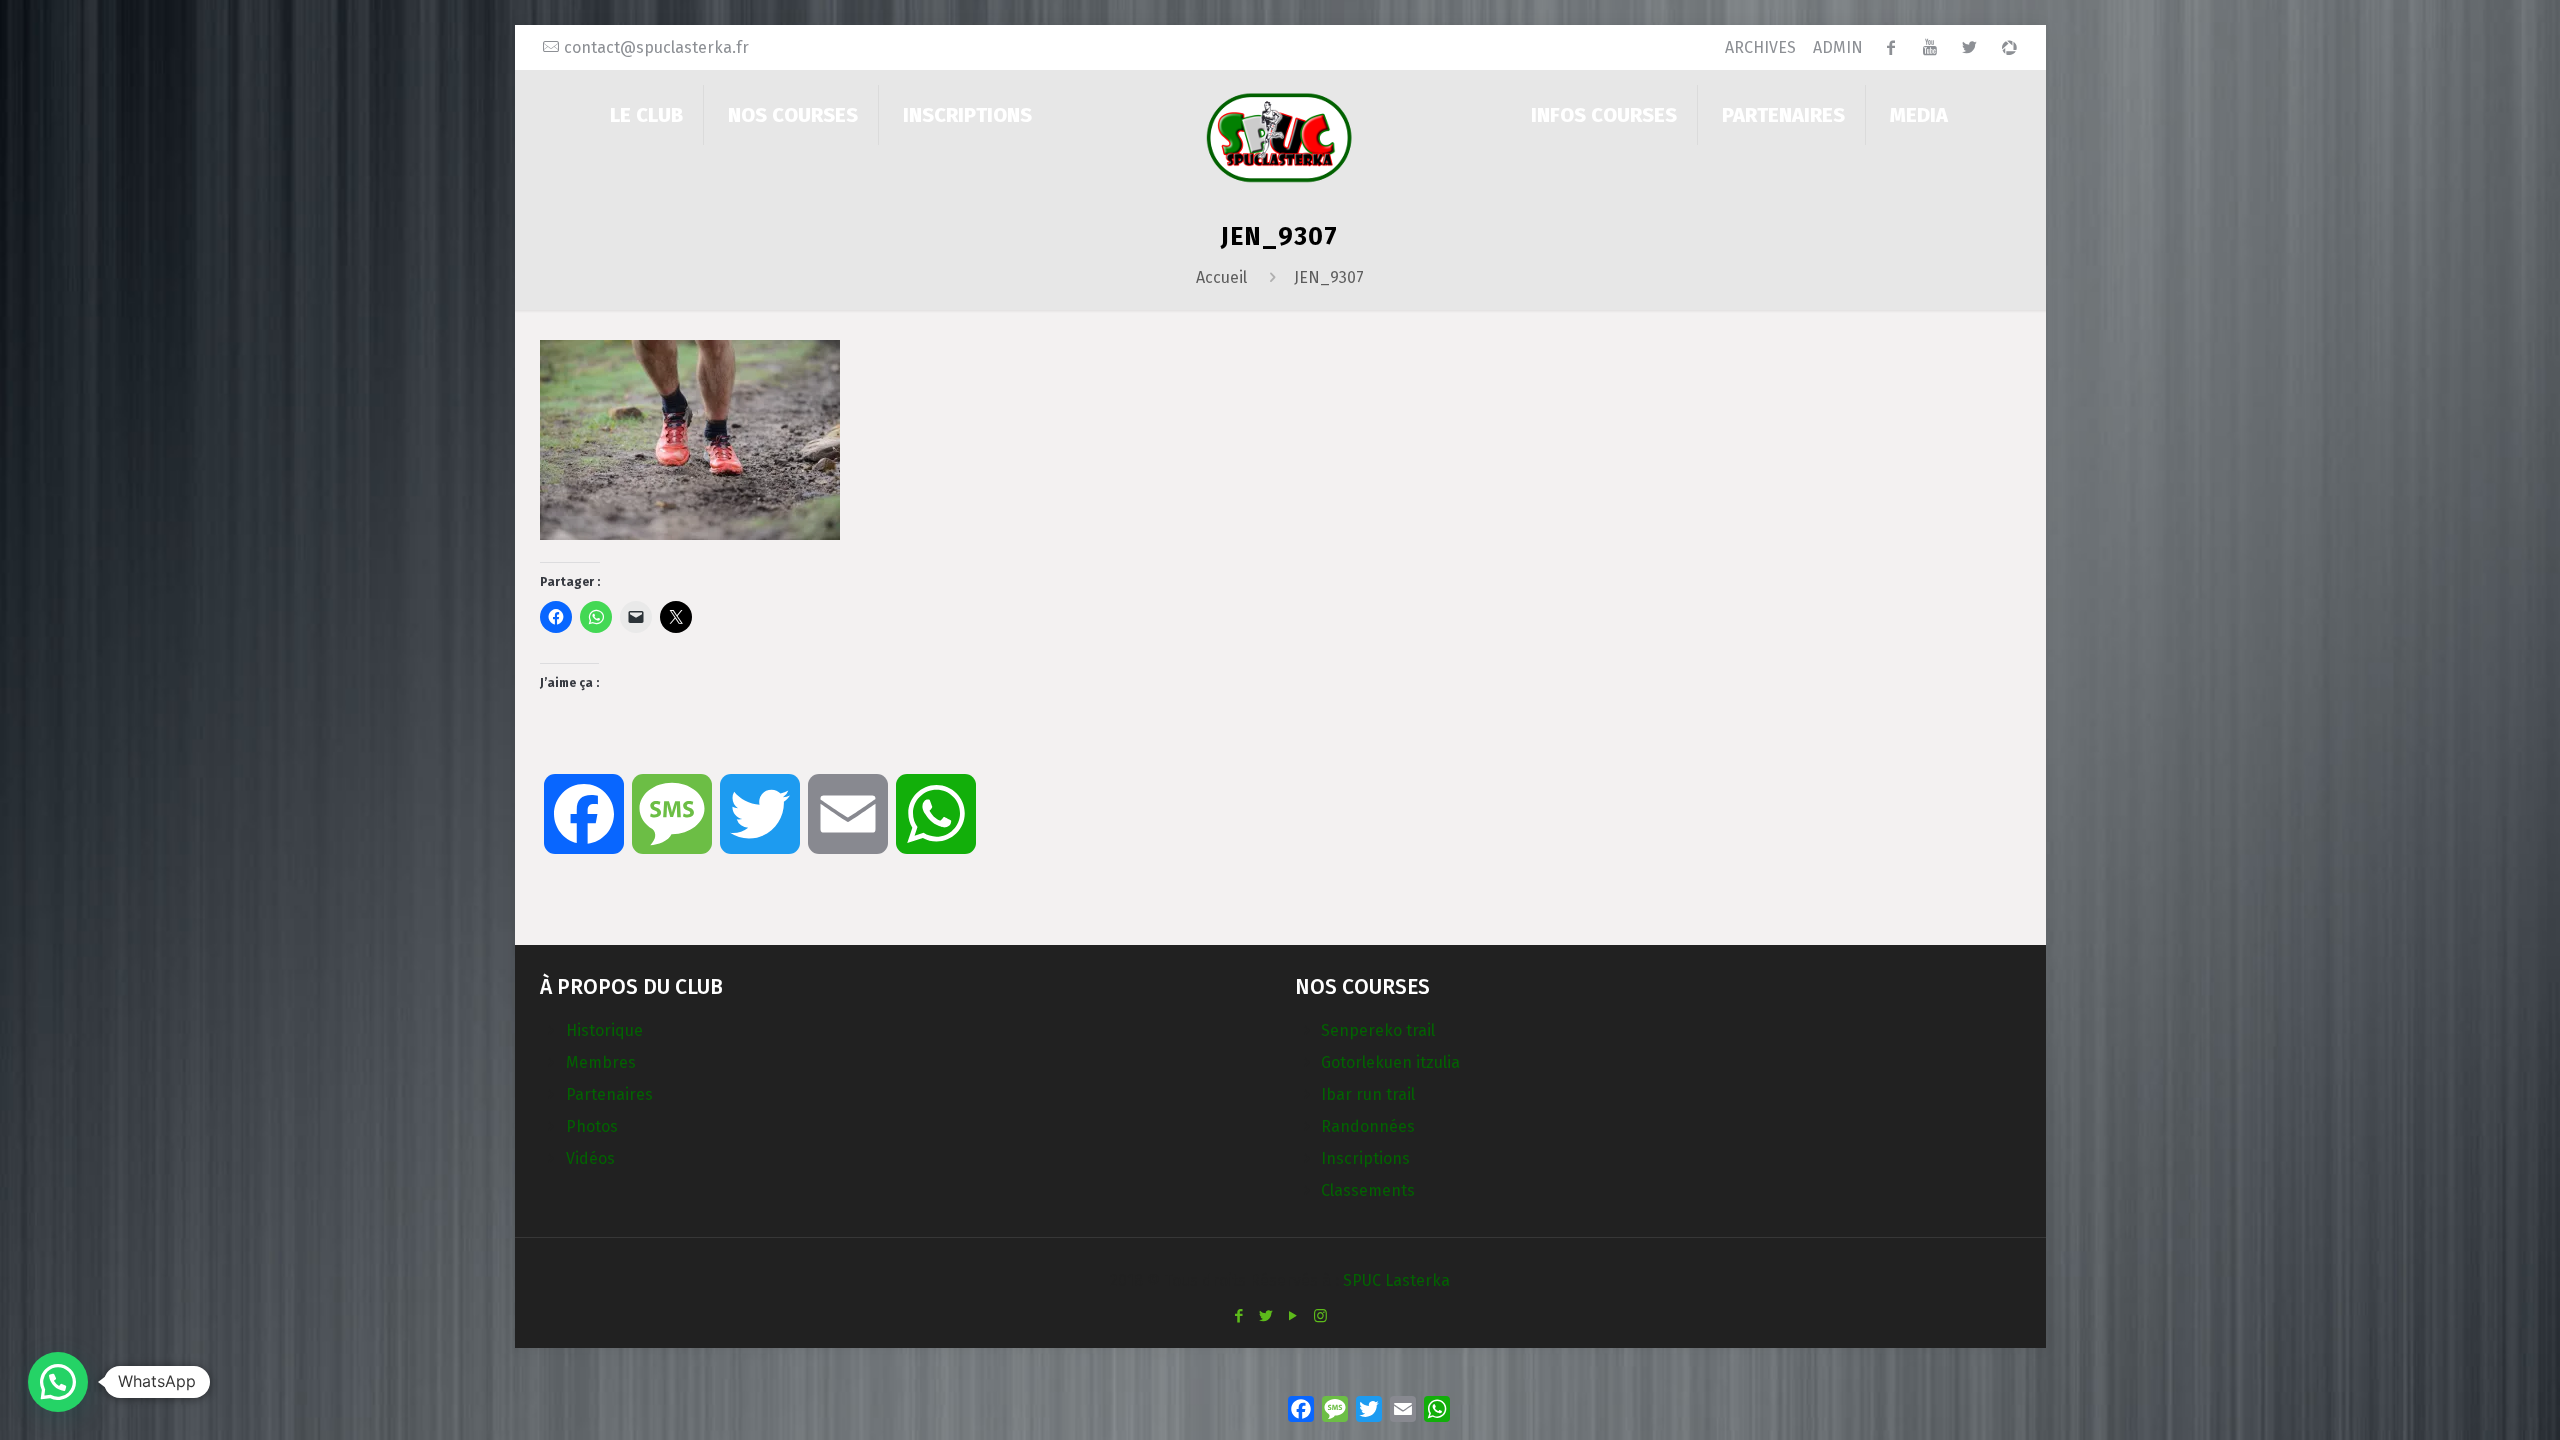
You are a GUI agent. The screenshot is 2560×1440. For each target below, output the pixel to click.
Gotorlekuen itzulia (1390, 1062)
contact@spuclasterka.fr (656, 47)
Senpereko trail (1378, 1030)
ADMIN (1838, 47)
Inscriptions (1365, 1158)
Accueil (1221, 277)
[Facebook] (1239, 1316)
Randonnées (1368, 1126)
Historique (604, 1030)
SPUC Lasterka (1396, 1280)
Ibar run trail (1368, 1094)
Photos (592, 1126)
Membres (601, 1062)
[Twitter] (1266, 1316)
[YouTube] (1293, 1316)
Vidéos (590, 1158)
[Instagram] (1320, 1316)
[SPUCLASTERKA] (1279, 136)
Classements (1368, 1190)
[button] (58, 1382)
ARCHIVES (1760, 47)
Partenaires (609, 1094)
